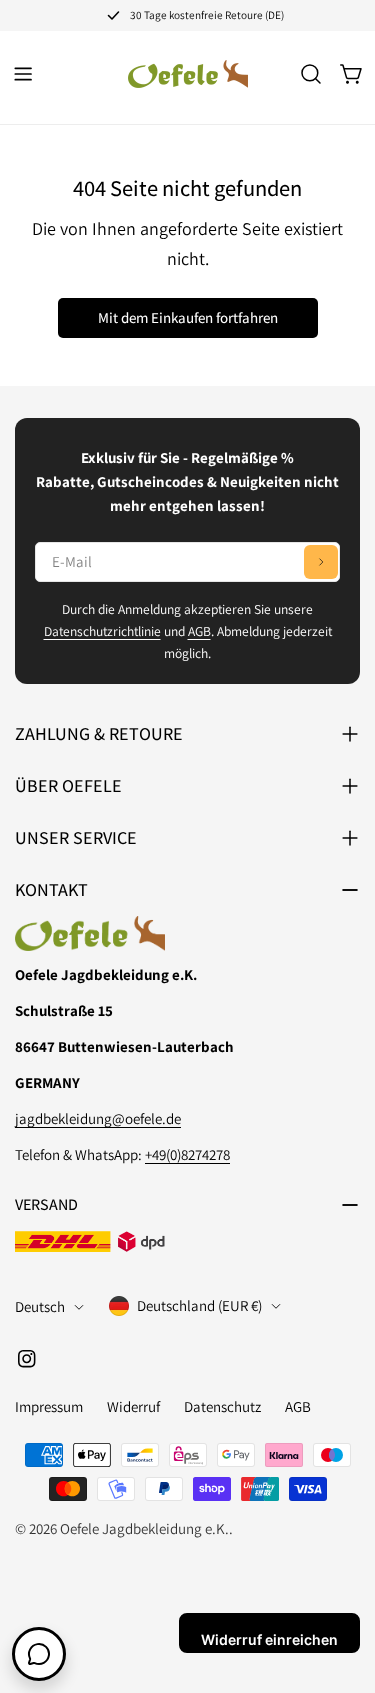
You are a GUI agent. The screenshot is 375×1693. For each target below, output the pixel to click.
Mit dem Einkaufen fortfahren (188, 317)
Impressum (49, 1406)
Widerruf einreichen (269, 1639)
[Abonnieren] (321, 562)
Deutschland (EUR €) (199, 1305)
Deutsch (40, 1306)
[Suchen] (311, 74)
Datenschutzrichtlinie (102, 631)
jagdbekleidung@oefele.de (98, 1118)
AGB (199, 631)
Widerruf (133, 1406)
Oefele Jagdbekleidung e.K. (144, 1528)
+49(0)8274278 (187, 1154)
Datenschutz (222, 1406)
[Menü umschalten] (23, 74)
